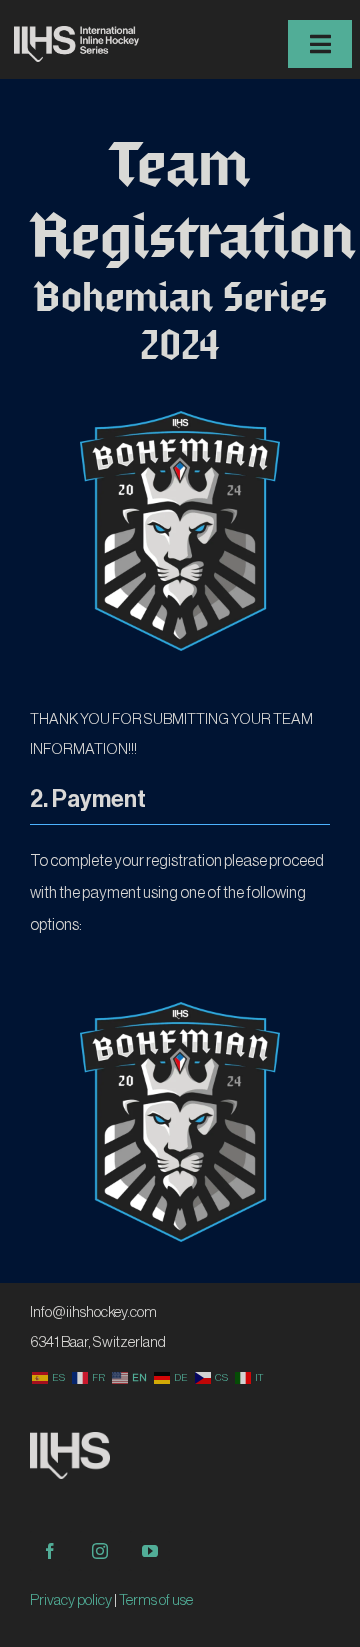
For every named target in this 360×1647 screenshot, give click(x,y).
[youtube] (150, 1551)
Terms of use (156, 1600)
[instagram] (100, 1551)
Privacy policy (71, 1600)
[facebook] (50, 1551)
